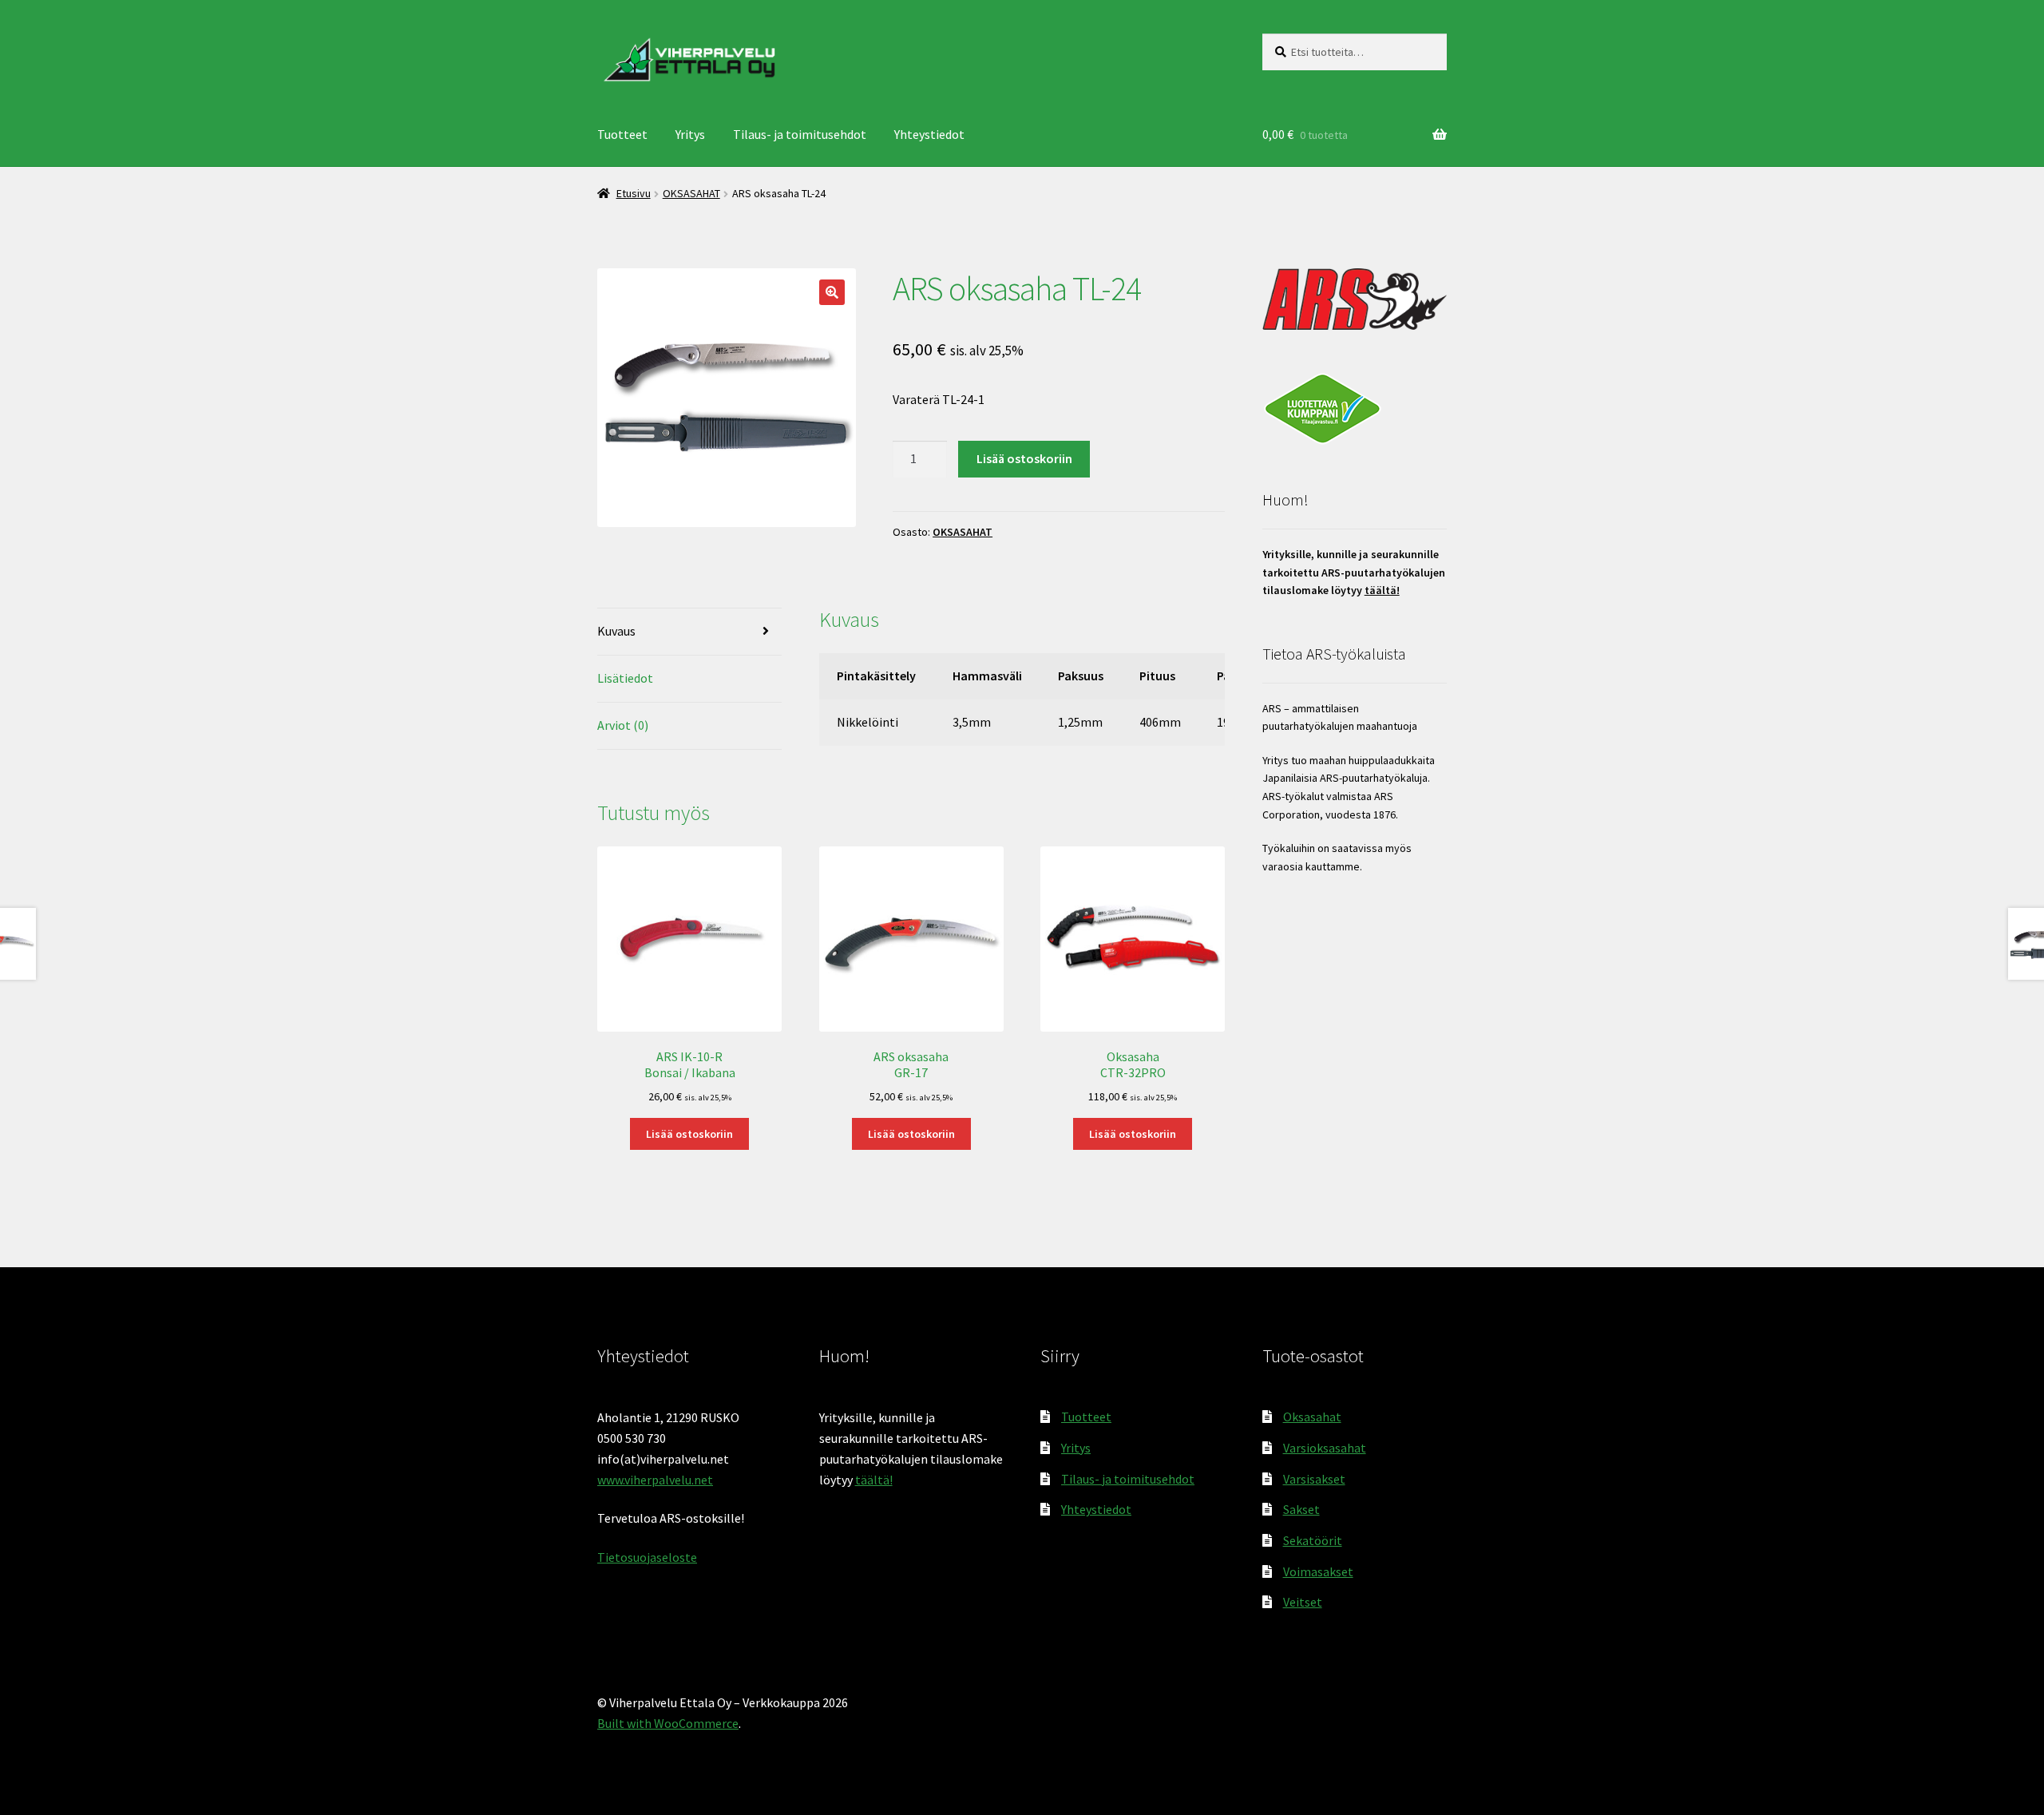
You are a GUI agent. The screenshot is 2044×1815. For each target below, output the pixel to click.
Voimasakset (1318, 1571)
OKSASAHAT (691, 193)
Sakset (1301, 1509)
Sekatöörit (1313, 1540)
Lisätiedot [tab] (625, 678)
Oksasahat (1312, 1417)
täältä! (1382, 590)
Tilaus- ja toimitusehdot (800, 134)
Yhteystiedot (929, 134)
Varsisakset (1314, 1479)
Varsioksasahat (1325, 1448)
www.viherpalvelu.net (655, 1480)
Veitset (1303, 1602)
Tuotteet (622, 134)
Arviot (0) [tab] (623, 725)
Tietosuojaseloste (647, 1557)
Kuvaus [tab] (616, 631)
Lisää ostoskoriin (1024, 458)
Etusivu (634, 193)
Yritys (690, 134)
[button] (832, 292)
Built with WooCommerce (668, 1723)
